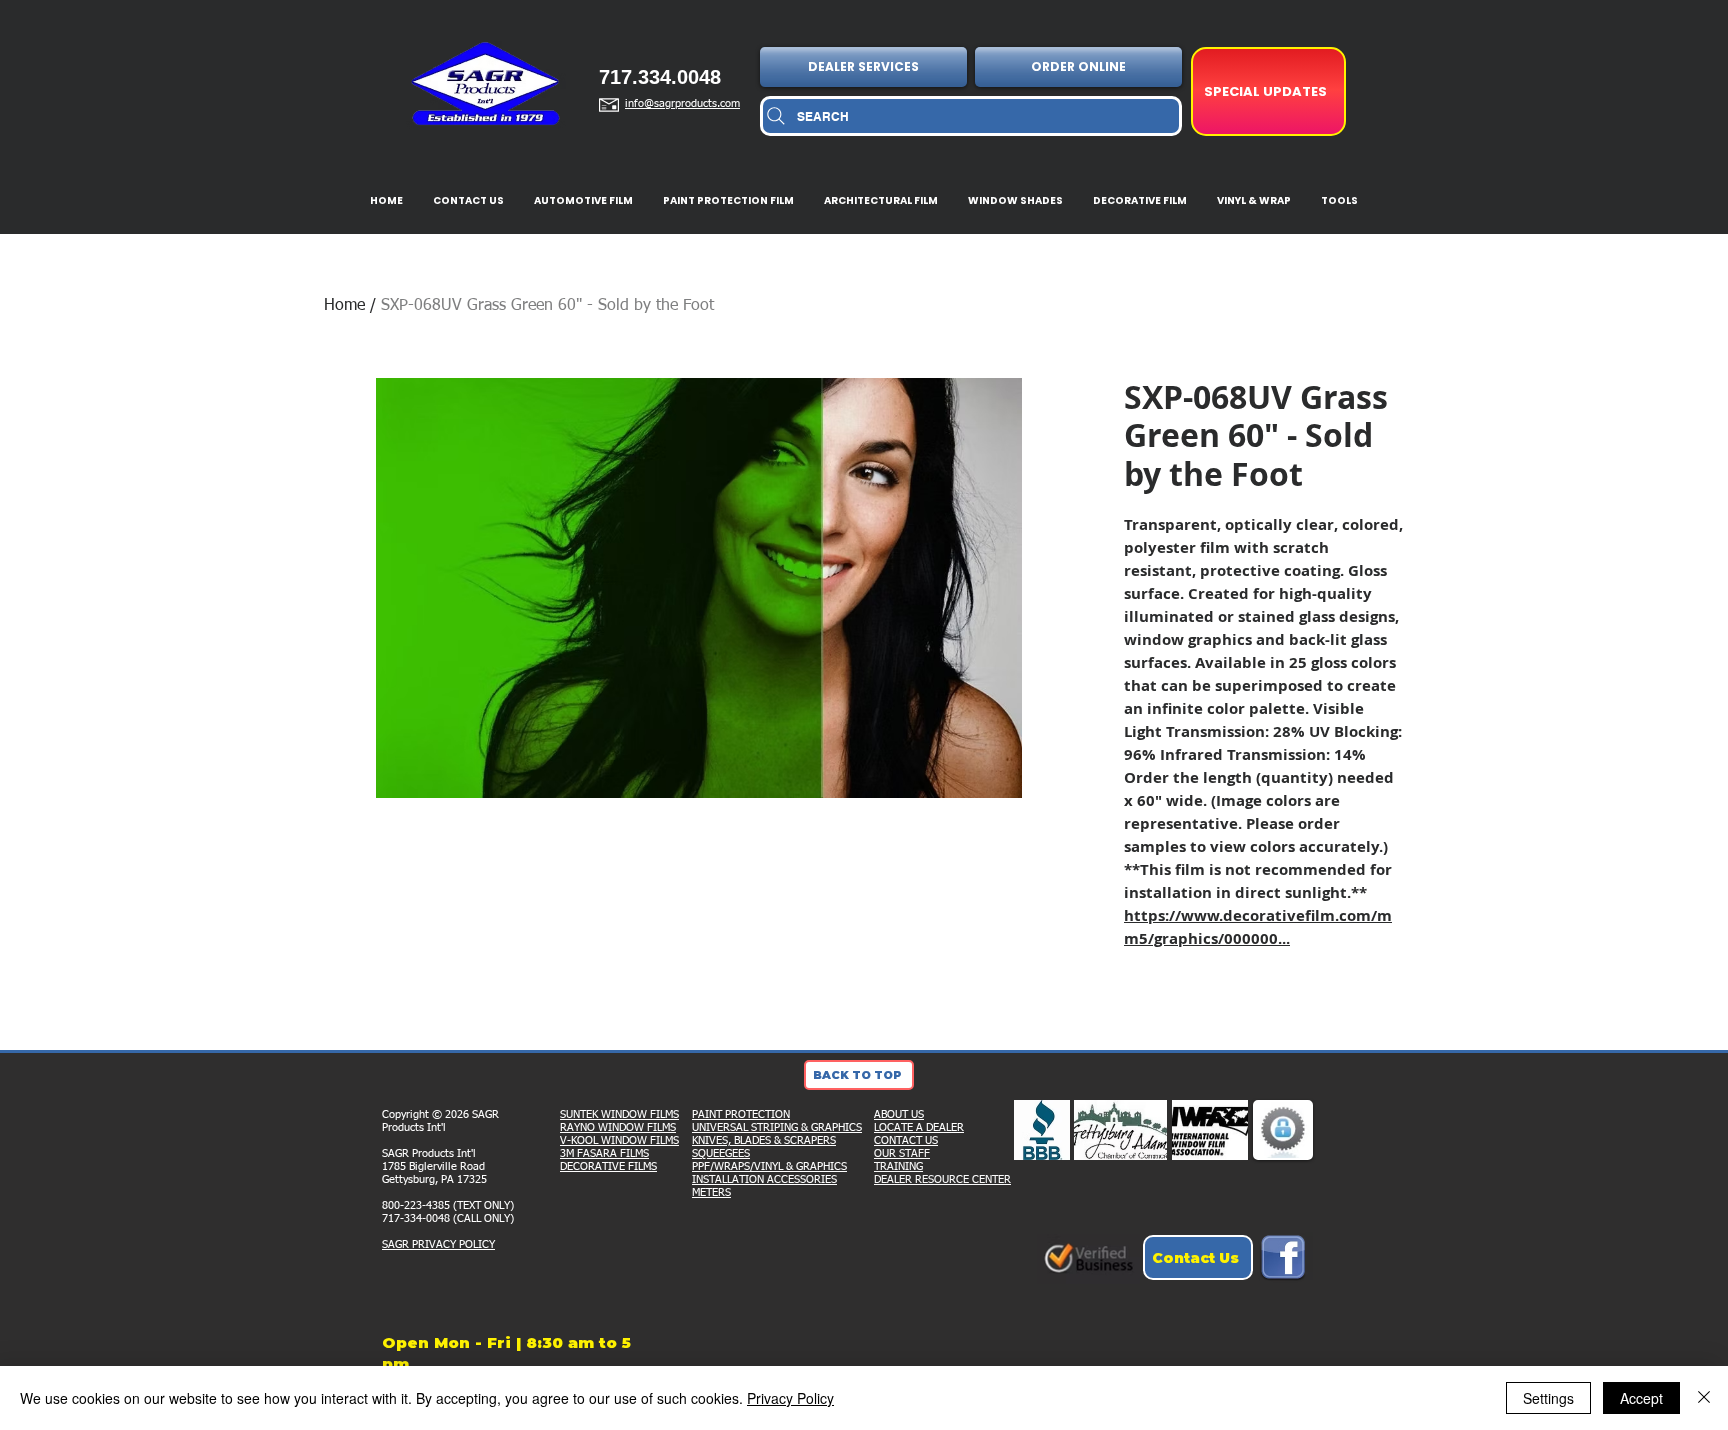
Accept (1641, 1398)
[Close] (1704, 1398)
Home (344, 306)
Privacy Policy (790, 1398)
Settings (1548, 1398)
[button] (865, 67)
